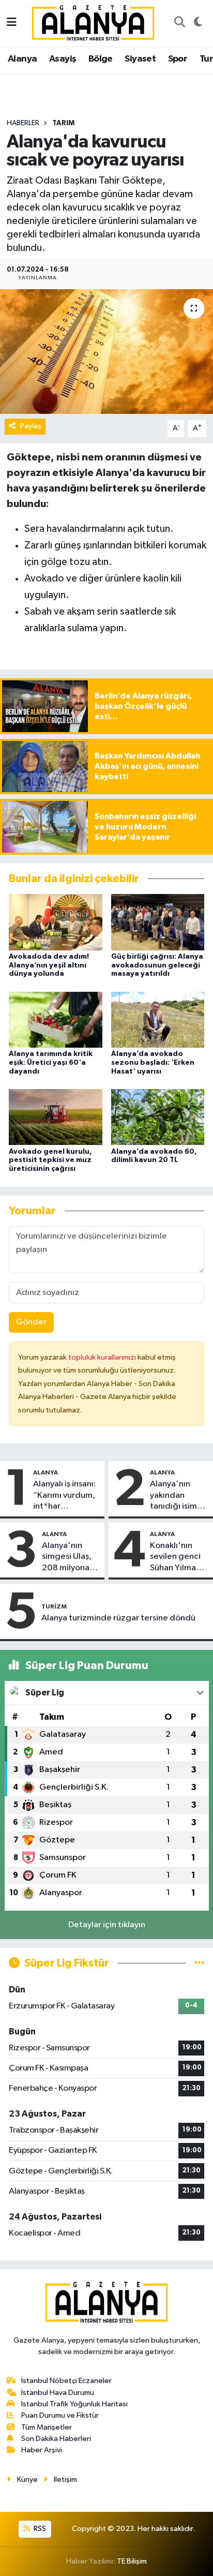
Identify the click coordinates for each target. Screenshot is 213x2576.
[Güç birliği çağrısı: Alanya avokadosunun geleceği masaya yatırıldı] (158, 922)
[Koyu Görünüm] (198, 23)
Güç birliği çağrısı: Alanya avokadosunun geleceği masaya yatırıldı (157, 965)
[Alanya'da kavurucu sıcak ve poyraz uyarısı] (106, 352)
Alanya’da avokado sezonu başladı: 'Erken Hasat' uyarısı (153, 1063)
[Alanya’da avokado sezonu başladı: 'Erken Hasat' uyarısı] (158, 1019)
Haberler (23, 123)
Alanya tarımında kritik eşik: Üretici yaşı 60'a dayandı (51, 1063)
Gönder (31, 1322)
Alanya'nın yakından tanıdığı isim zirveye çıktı (173, 1496)
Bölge (101, 59)
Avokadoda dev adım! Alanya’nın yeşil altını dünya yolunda (49, 965)
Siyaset (140, 59)
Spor (178, 59)
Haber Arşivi (42, 2450)
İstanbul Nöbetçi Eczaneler (66, 2381)
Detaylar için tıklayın (107, 1925)
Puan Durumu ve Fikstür (60, 2415)
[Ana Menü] (12, 23)
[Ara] (179, 23)
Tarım (63, 123)
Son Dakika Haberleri (56, 2439)
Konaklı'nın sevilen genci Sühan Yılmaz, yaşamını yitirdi (179, 1557)
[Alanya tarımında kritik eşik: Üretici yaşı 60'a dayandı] (56, 1019)
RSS (39, 2529)
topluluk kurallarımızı (103, 1357)
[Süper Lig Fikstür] (199, 1963)
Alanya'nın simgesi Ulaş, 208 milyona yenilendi (67, 1557)
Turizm (54, 1606)
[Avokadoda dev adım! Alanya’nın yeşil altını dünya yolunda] (56, 922)
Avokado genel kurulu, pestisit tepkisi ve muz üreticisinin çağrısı (50, 1160)
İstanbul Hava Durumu (58, 2393)
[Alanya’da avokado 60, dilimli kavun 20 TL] (158, 1117)
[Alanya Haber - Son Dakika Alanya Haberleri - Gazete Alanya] (93, 23)
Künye (27, 2480)
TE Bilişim (132, 2561)
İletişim (65, 2480)
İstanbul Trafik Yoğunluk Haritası (74, 2404)
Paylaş (31, 426)
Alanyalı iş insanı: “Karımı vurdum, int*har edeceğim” (64, 1496)
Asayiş (63, 59)
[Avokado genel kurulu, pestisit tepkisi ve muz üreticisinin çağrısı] (56, 1117)
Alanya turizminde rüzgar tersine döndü (118, 1618)
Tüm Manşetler (47, 2427)
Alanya (22, 59)
